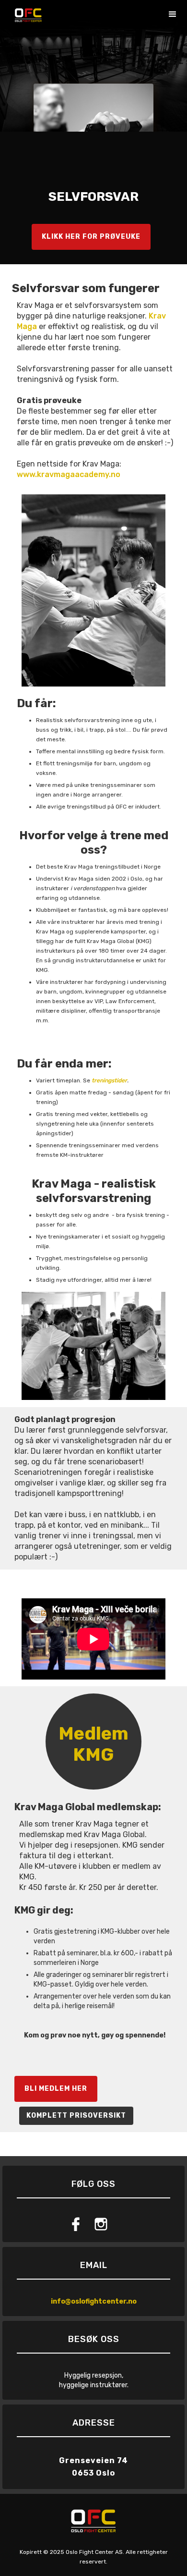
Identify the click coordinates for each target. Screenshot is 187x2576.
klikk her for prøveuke (91, 237)
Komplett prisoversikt (76, 2116)
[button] (173, 14)
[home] (26, 12)
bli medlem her (56, 2089)
